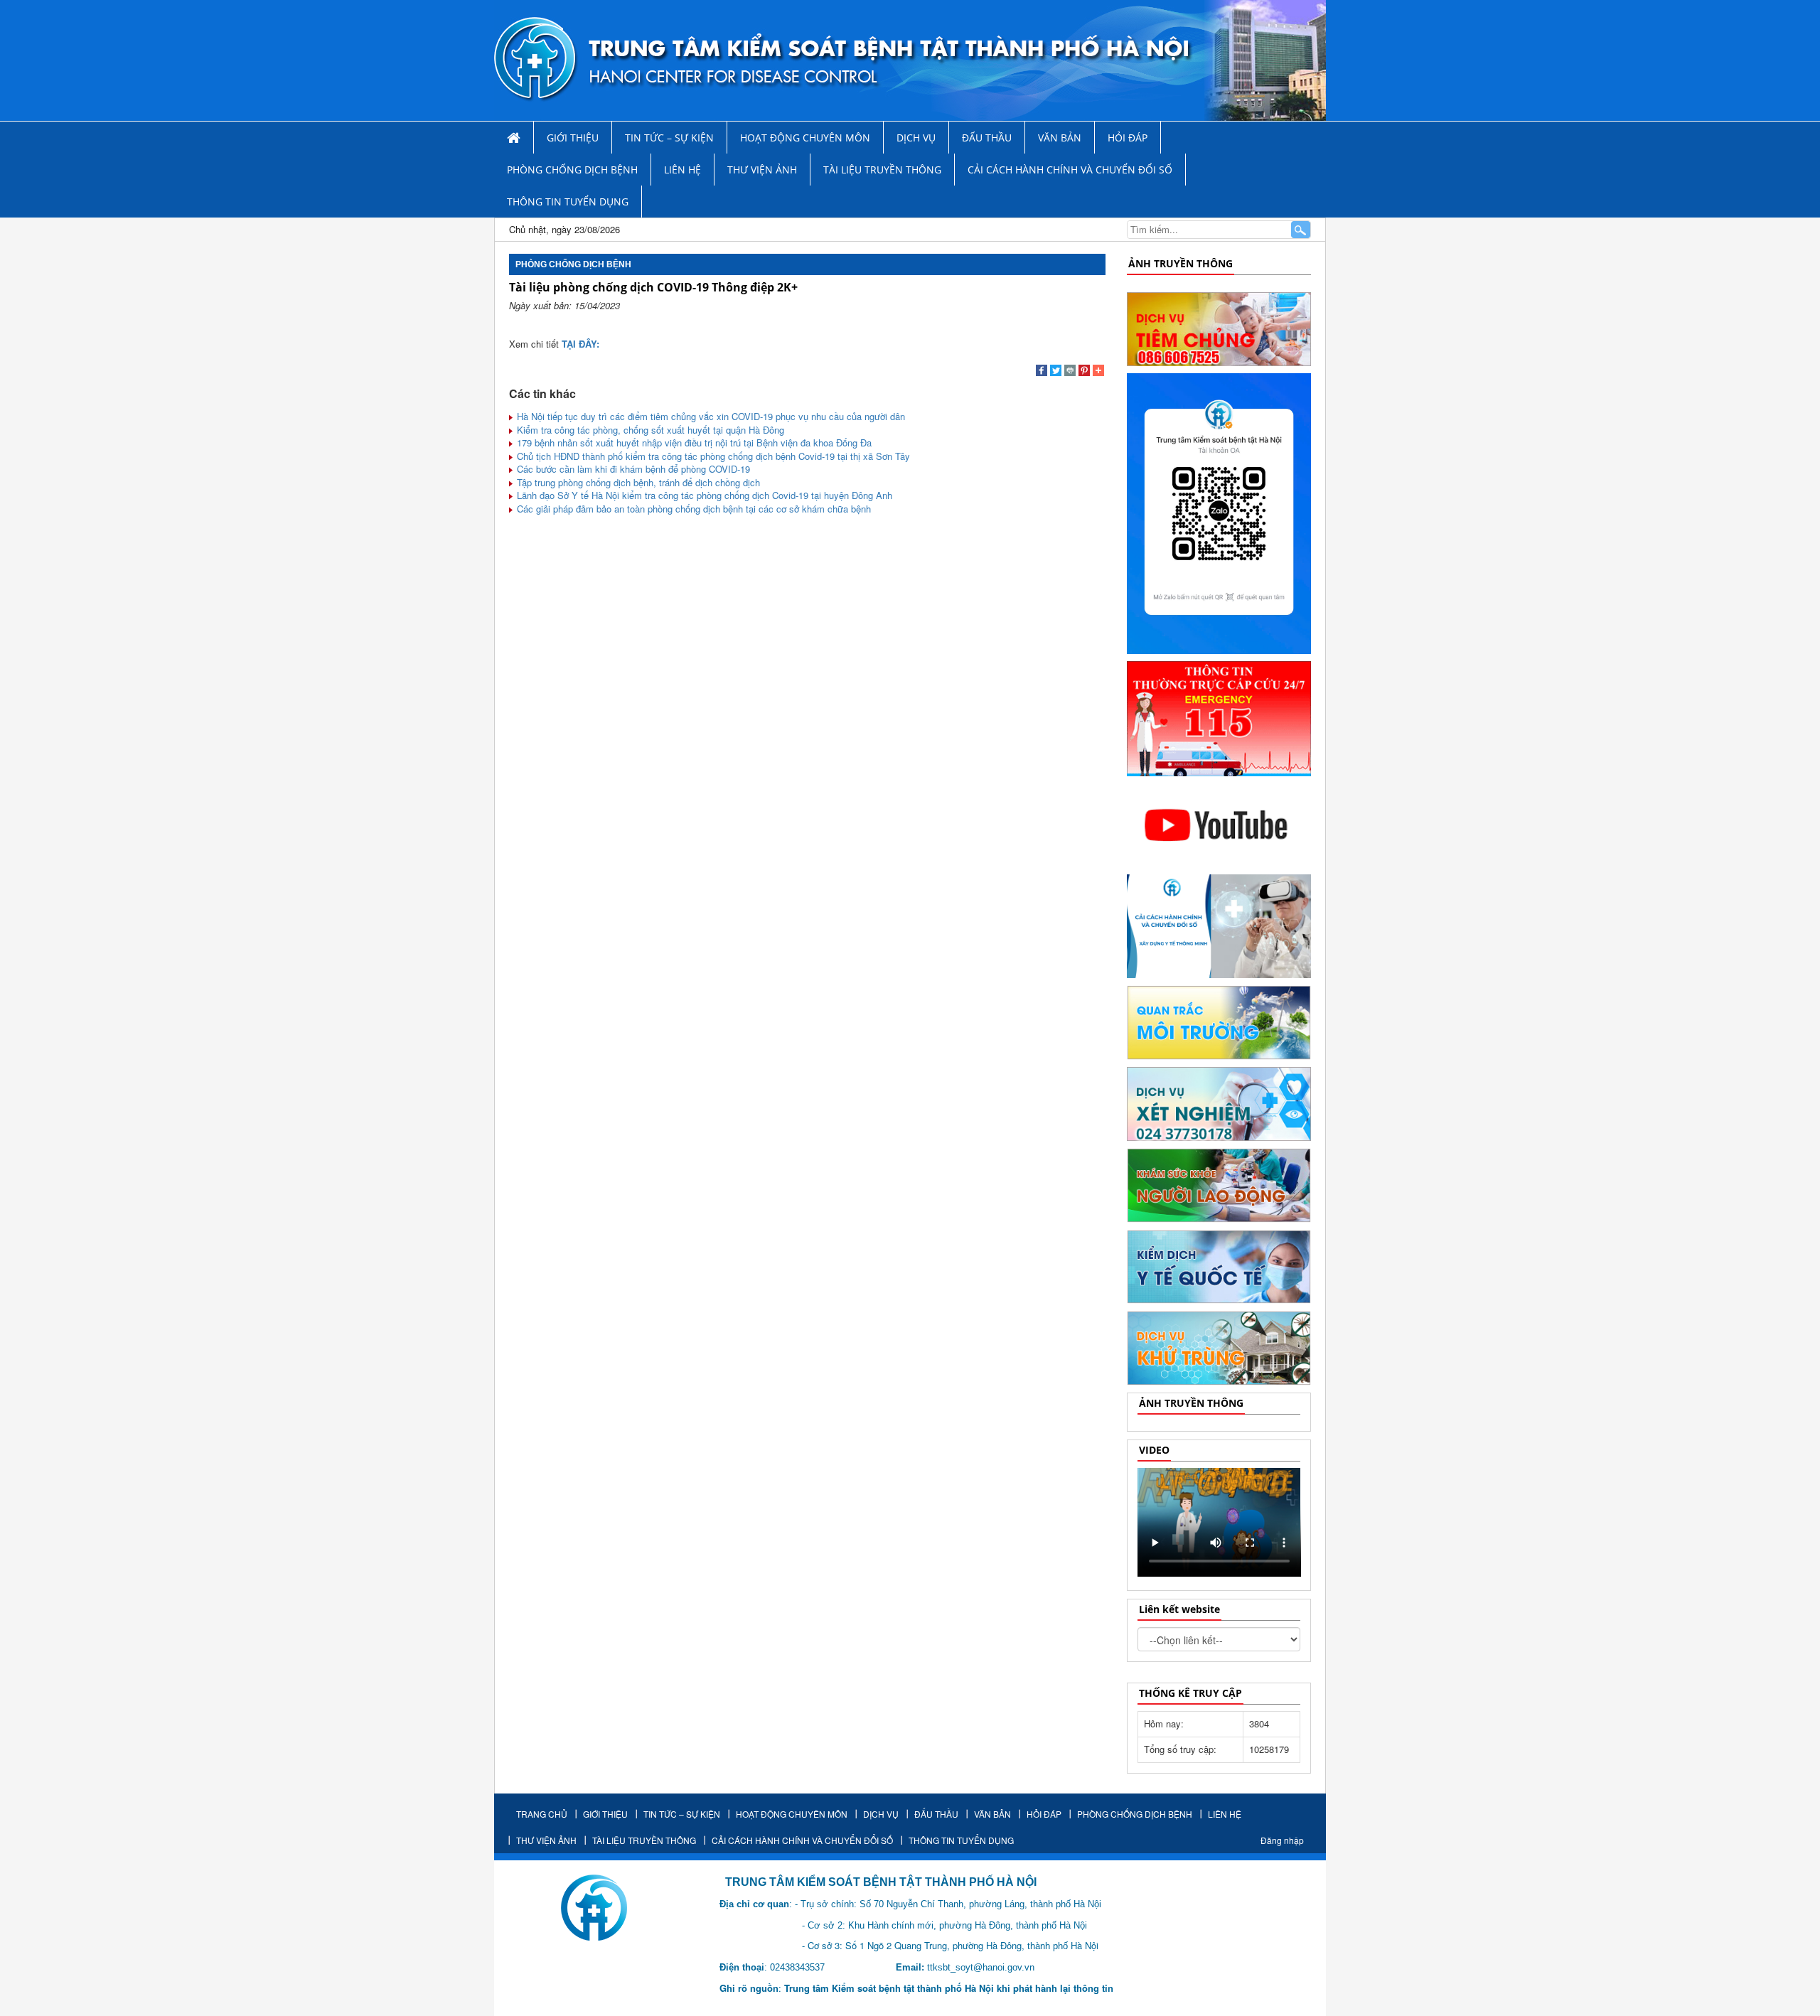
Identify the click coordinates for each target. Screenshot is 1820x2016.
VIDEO (1154, 1450)
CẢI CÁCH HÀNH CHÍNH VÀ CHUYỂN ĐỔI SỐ (1070, 170)
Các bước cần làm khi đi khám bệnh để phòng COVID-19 (632, 469)
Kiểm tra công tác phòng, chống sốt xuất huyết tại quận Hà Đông (649, 430)
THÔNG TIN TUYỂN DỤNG (568, 202)
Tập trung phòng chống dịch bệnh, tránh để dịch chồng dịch (637, 482)
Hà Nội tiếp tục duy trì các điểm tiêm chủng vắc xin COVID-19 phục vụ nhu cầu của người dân (710, 416)
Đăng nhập (1282, 1840)
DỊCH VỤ (916, 138)
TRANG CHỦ (542, 1814)
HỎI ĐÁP (1128, 138)
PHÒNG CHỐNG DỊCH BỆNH (572, 170)
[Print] (1070, 372)
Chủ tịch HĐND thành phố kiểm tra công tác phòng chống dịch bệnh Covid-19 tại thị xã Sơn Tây (712, 456)
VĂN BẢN (1060, 138)
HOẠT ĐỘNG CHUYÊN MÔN (805, 138)
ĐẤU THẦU (987, 138)
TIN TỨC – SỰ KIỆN (669, 138)
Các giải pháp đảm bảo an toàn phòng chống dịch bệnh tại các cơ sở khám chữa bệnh (692, 509)
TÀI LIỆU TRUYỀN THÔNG (882, 170)
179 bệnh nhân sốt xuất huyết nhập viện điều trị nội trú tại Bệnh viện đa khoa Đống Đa (693, 443)
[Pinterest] (1084, 372)
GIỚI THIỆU (573, 138)
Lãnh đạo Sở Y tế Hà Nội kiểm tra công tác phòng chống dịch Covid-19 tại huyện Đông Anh (703, 495)
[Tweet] (1056, 372)
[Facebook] (1042, 372)
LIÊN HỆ (682, 170)
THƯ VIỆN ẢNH (762, 170)
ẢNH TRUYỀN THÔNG (1181, 263)
